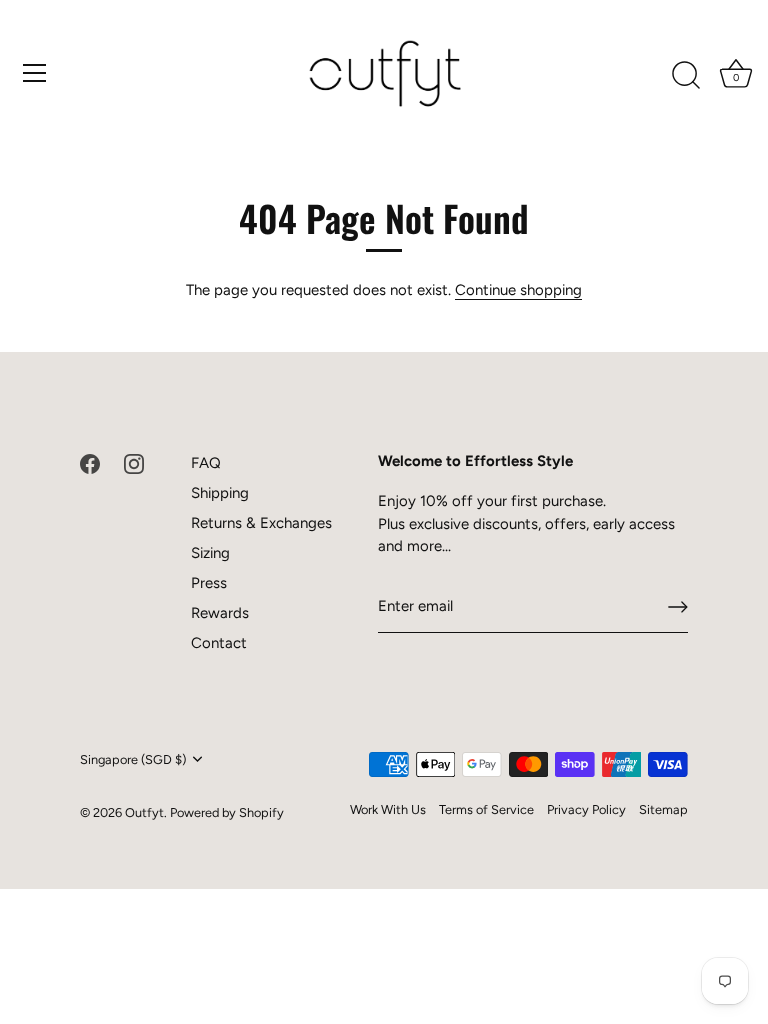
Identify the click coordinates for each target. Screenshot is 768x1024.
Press (209, 583)
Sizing (210, 553)
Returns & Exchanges (261, 523)
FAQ (206, 463)
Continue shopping (518, 290)
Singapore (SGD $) (133, 759)
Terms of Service (486, 809)
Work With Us (388, 809)
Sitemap (663, 809)
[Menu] (35, 73)
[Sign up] (678, 607)
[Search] (686, 76)
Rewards (220, 613)
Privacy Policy (586, 809)
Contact (219, 643)
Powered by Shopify (227, 812)
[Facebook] (90, 463)
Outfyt (144, 812)
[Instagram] (134, 463)
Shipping (220, 493)
